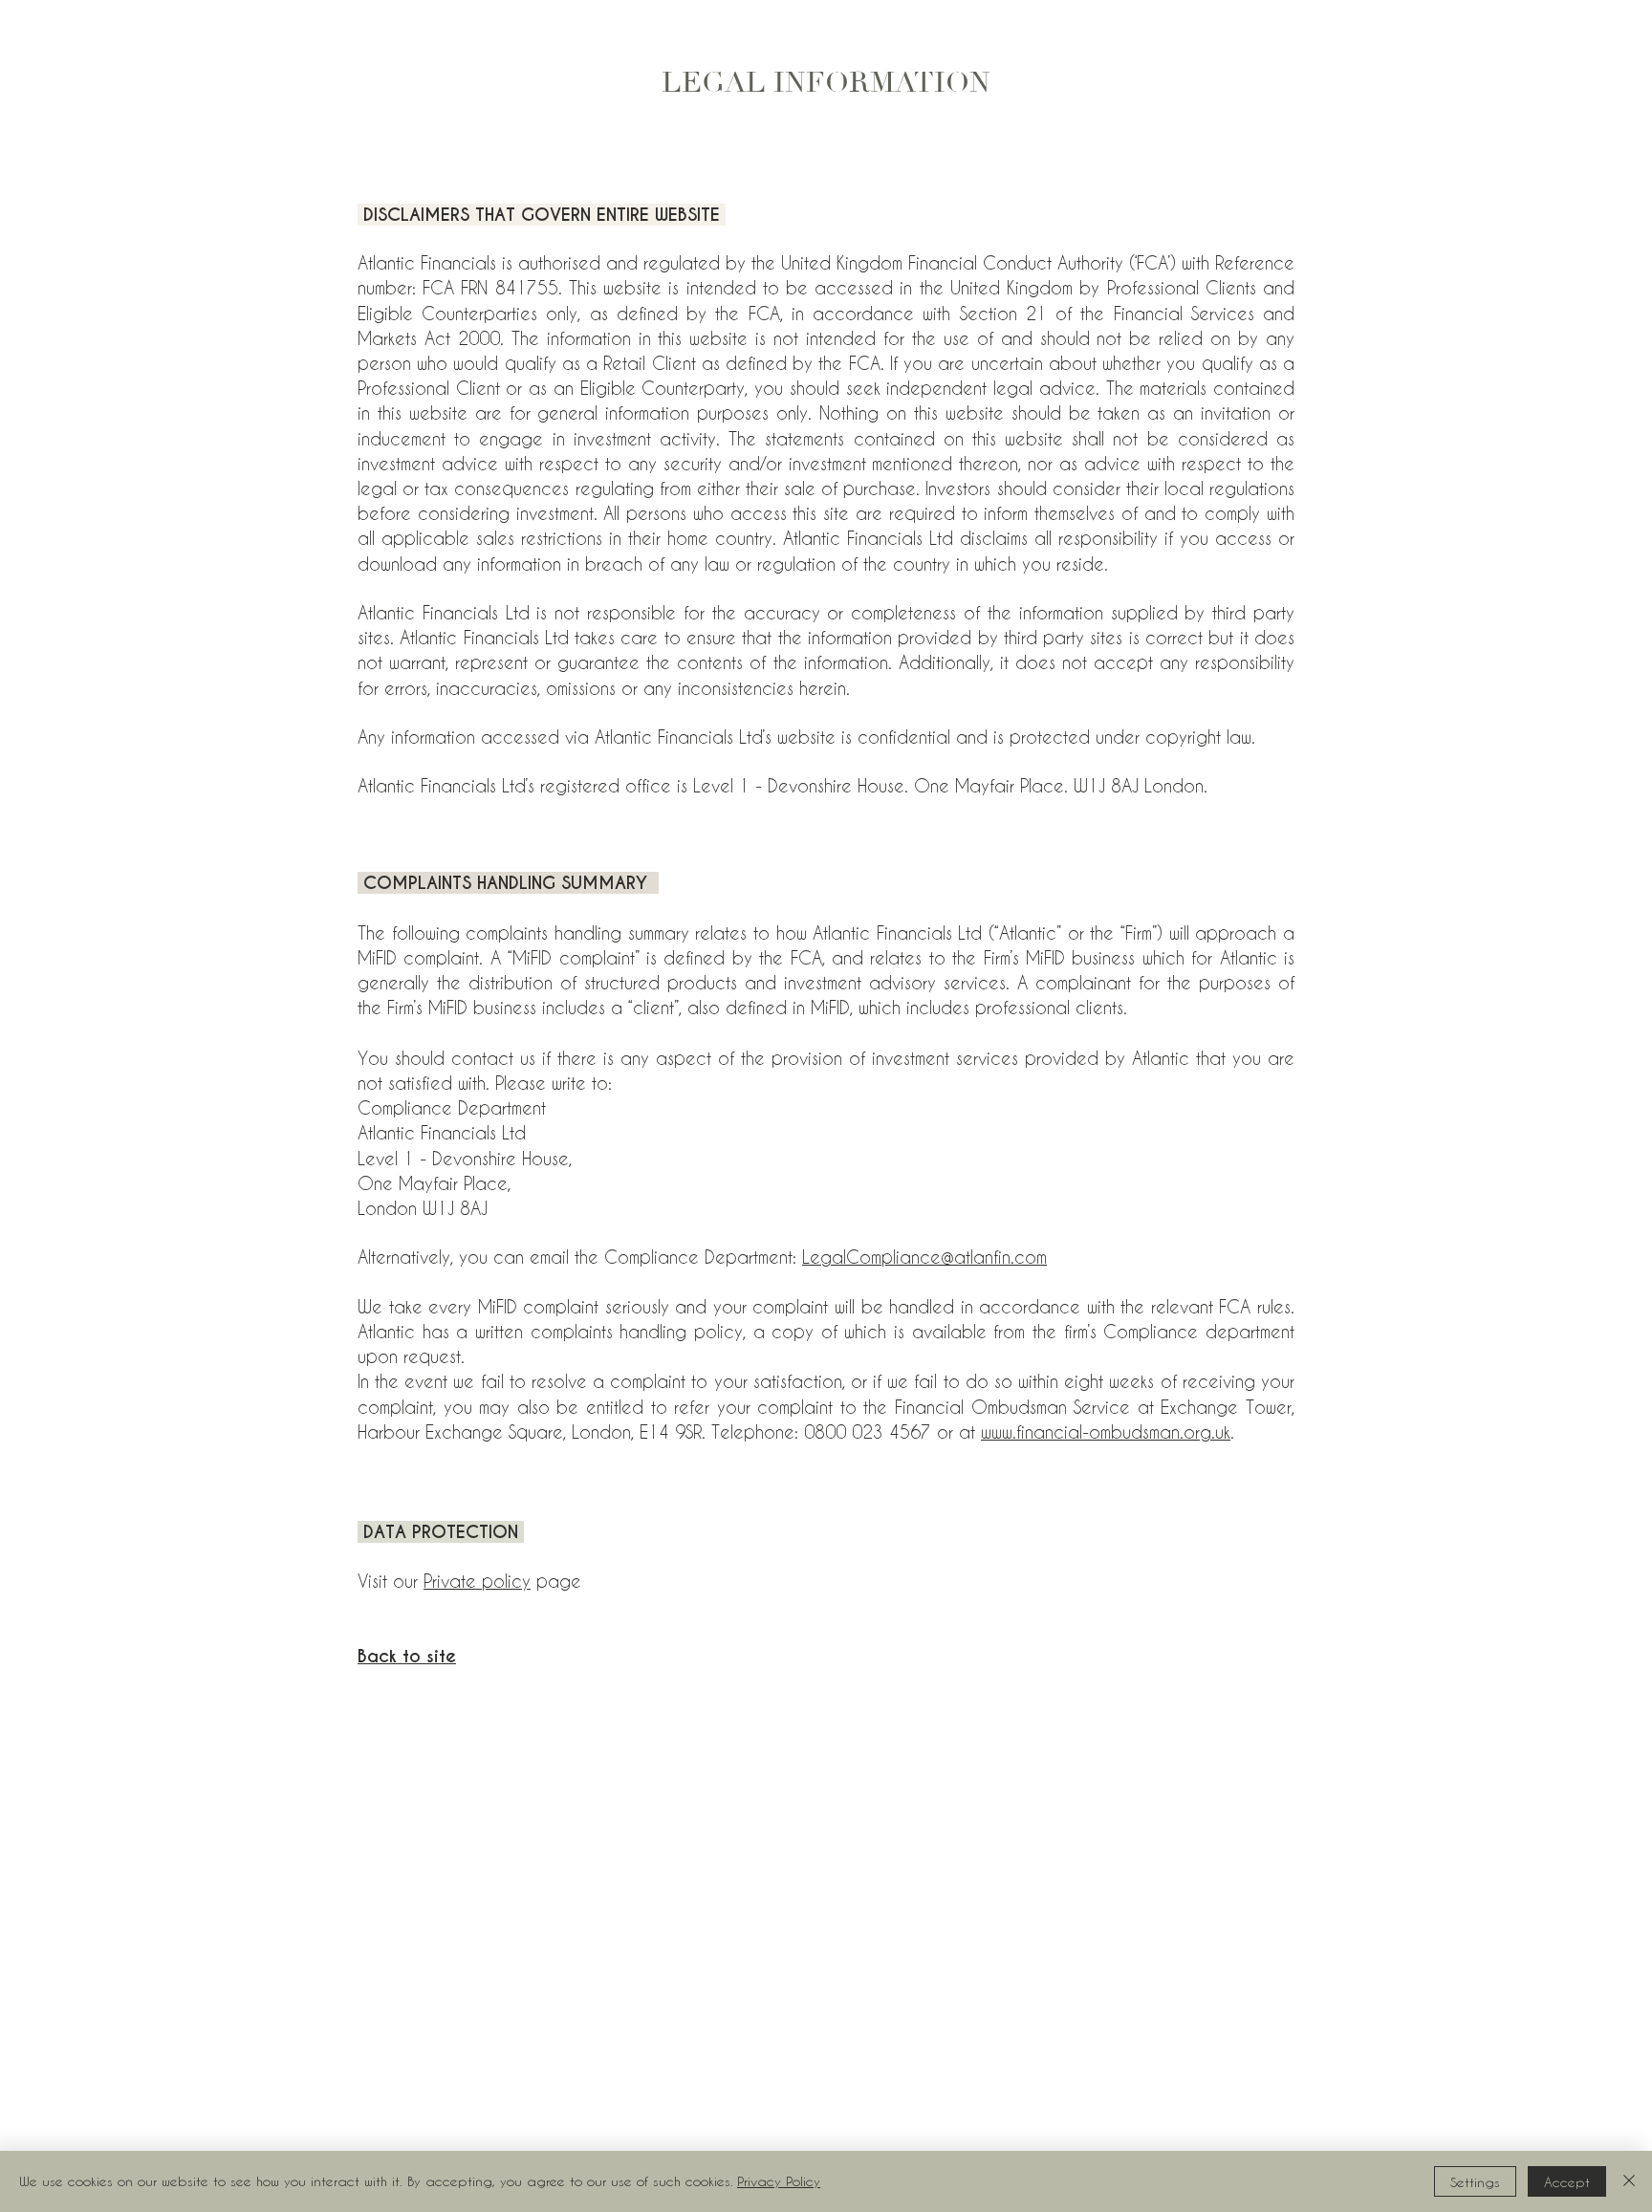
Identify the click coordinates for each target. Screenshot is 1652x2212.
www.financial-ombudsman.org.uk (1106, 1431)
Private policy (477, 1581)
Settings (1475, 2182)
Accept (1567, 2182)
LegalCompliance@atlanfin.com (924, 1257)
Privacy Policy (779, 2181)
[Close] (1629, 2181)
